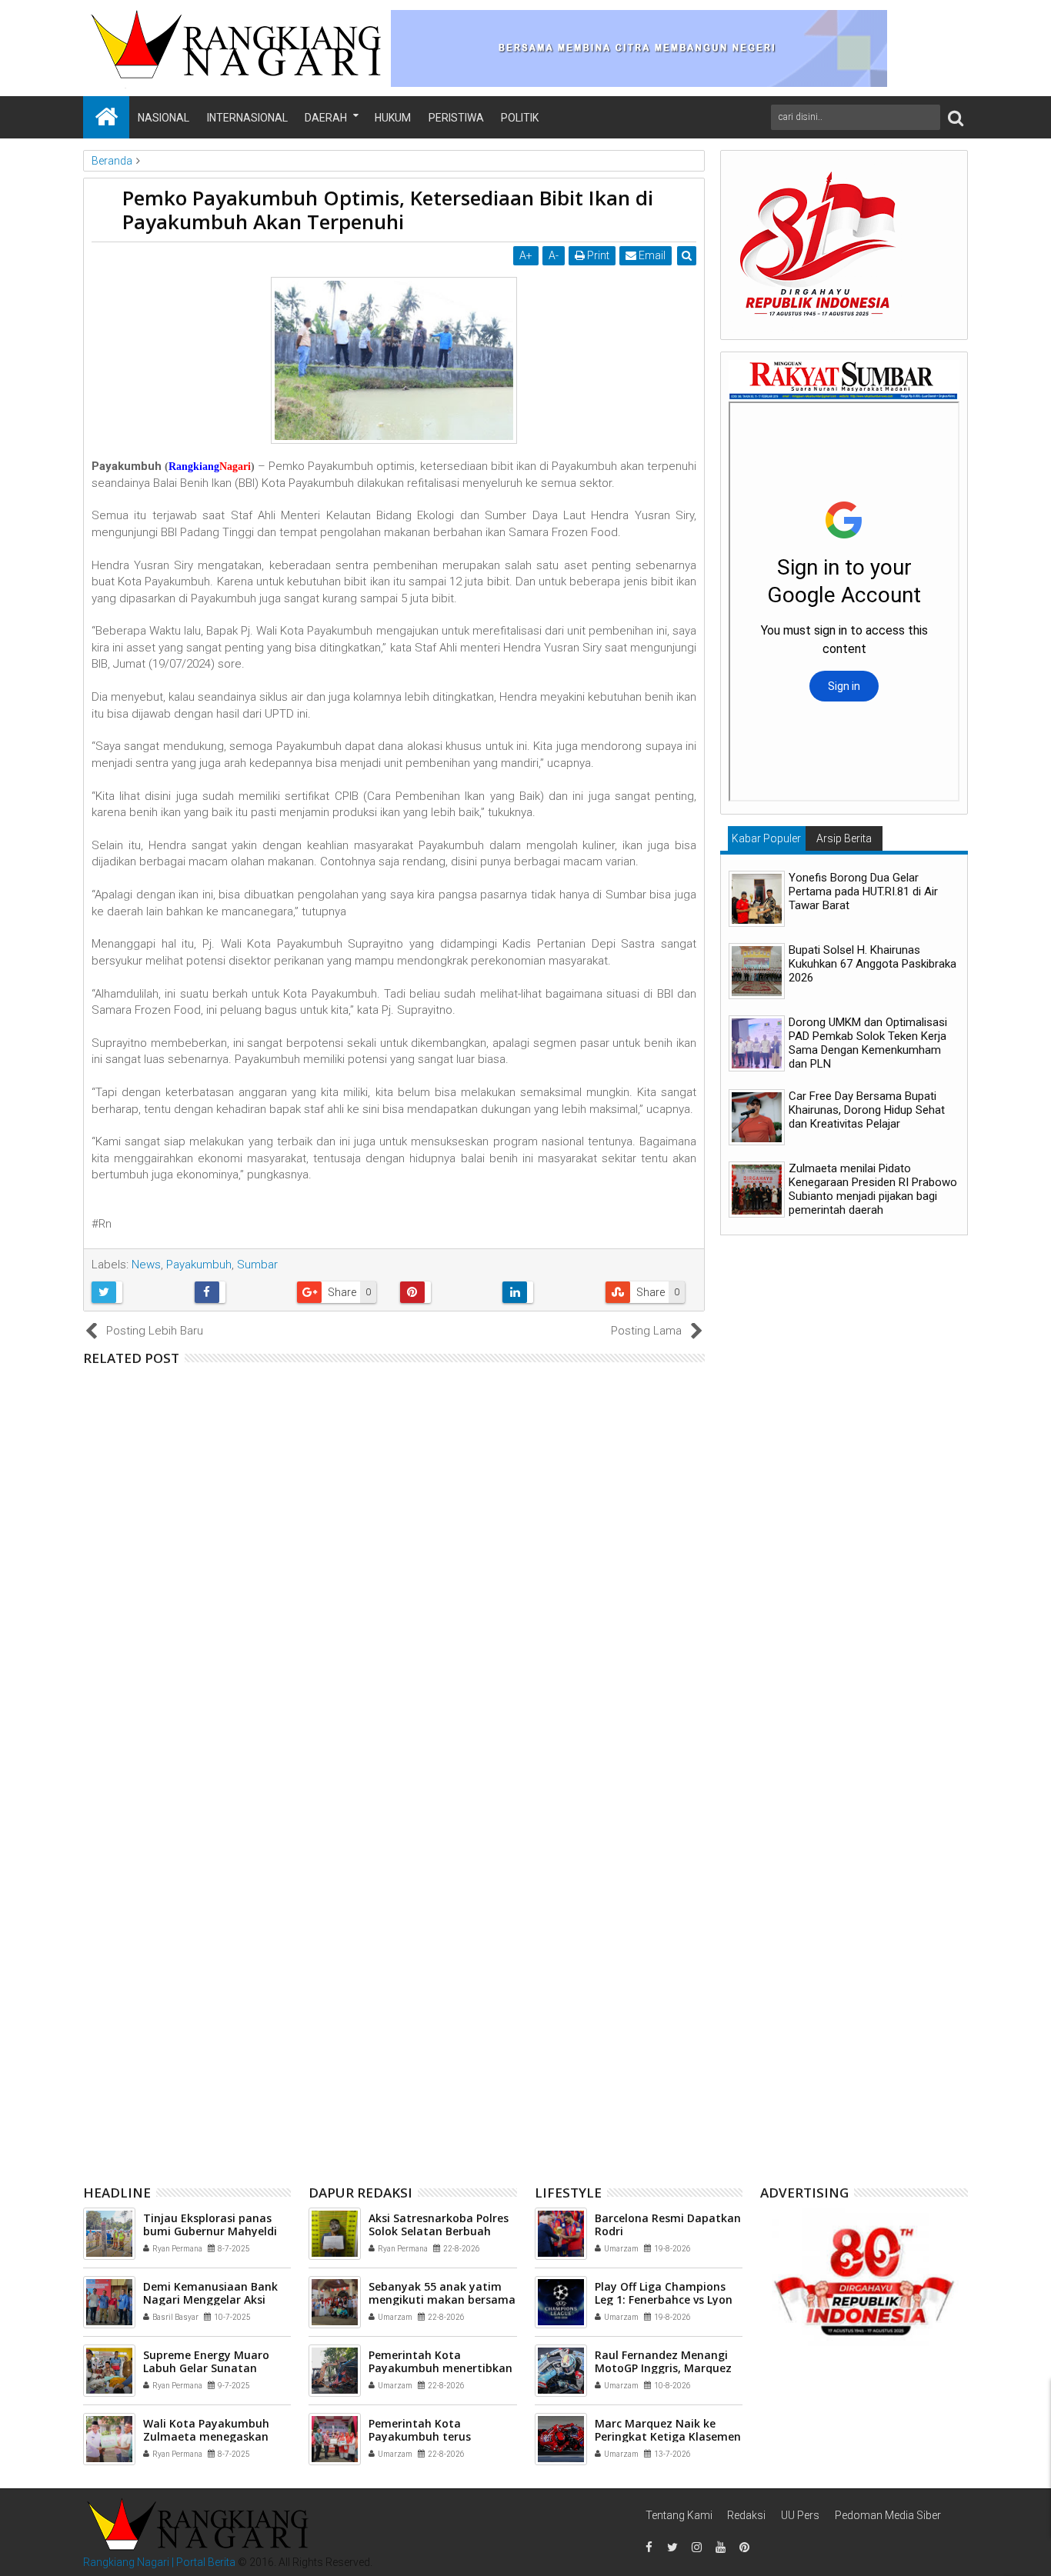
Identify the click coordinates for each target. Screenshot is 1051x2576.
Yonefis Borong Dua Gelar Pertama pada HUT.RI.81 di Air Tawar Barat (863, 891)
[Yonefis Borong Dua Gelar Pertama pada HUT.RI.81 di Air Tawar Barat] (757, 899)
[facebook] (649, 2548)
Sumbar (257, 1265)
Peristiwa (456, 118)
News (146, 1265)
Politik (520, 118)
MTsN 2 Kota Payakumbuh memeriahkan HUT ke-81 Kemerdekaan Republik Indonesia (404, 1946)
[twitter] (672, 2548)
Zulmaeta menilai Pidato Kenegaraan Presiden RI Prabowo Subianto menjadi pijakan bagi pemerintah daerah (873, 1189)
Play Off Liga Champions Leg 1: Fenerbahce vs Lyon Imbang (664, 2299)
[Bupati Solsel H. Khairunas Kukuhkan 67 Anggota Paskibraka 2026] (757, 971)
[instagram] (696, 2548)
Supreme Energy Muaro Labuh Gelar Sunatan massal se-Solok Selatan (209, 2368)
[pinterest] (744, 2548)
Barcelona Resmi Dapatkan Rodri (668, 2224)
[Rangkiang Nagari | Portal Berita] (106, 117)
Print (597, 255)
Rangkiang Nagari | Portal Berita (159, 2562)
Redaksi (746, 2515)
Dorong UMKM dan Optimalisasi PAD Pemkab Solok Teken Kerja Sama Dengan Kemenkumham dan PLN (868, 1043)
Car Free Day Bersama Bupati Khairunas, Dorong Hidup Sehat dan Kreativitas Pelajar (867, 1110)
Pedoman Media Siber (888, 2515)
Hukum (393, 118)
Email (651, 255)
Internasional (247, 118)
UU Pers (800, 2515)
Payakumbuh (199, 1265)
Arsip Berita (844, 838)
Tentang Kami (679, 2515)
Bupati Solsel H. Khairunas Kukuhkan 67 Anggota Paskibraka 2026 (872, 964)
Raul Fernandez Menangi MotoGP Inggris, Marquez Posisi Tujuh (663, 2368)
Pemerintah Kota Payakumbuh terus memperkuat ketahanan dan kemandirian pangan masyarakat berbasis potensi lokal (409, 1691)
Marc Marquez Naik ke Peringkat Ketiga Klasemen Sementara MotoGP (668, 2436)
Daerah (326, 118)
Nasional (163, 118)
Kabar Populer (766, 838)
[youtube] (720, 2548)
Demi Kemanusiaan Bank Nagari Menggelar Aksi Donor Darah (210, 2299)
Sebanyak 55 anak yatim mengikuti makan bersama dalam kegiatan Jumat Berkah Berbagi (420, 1436)
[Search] (956, 117)
